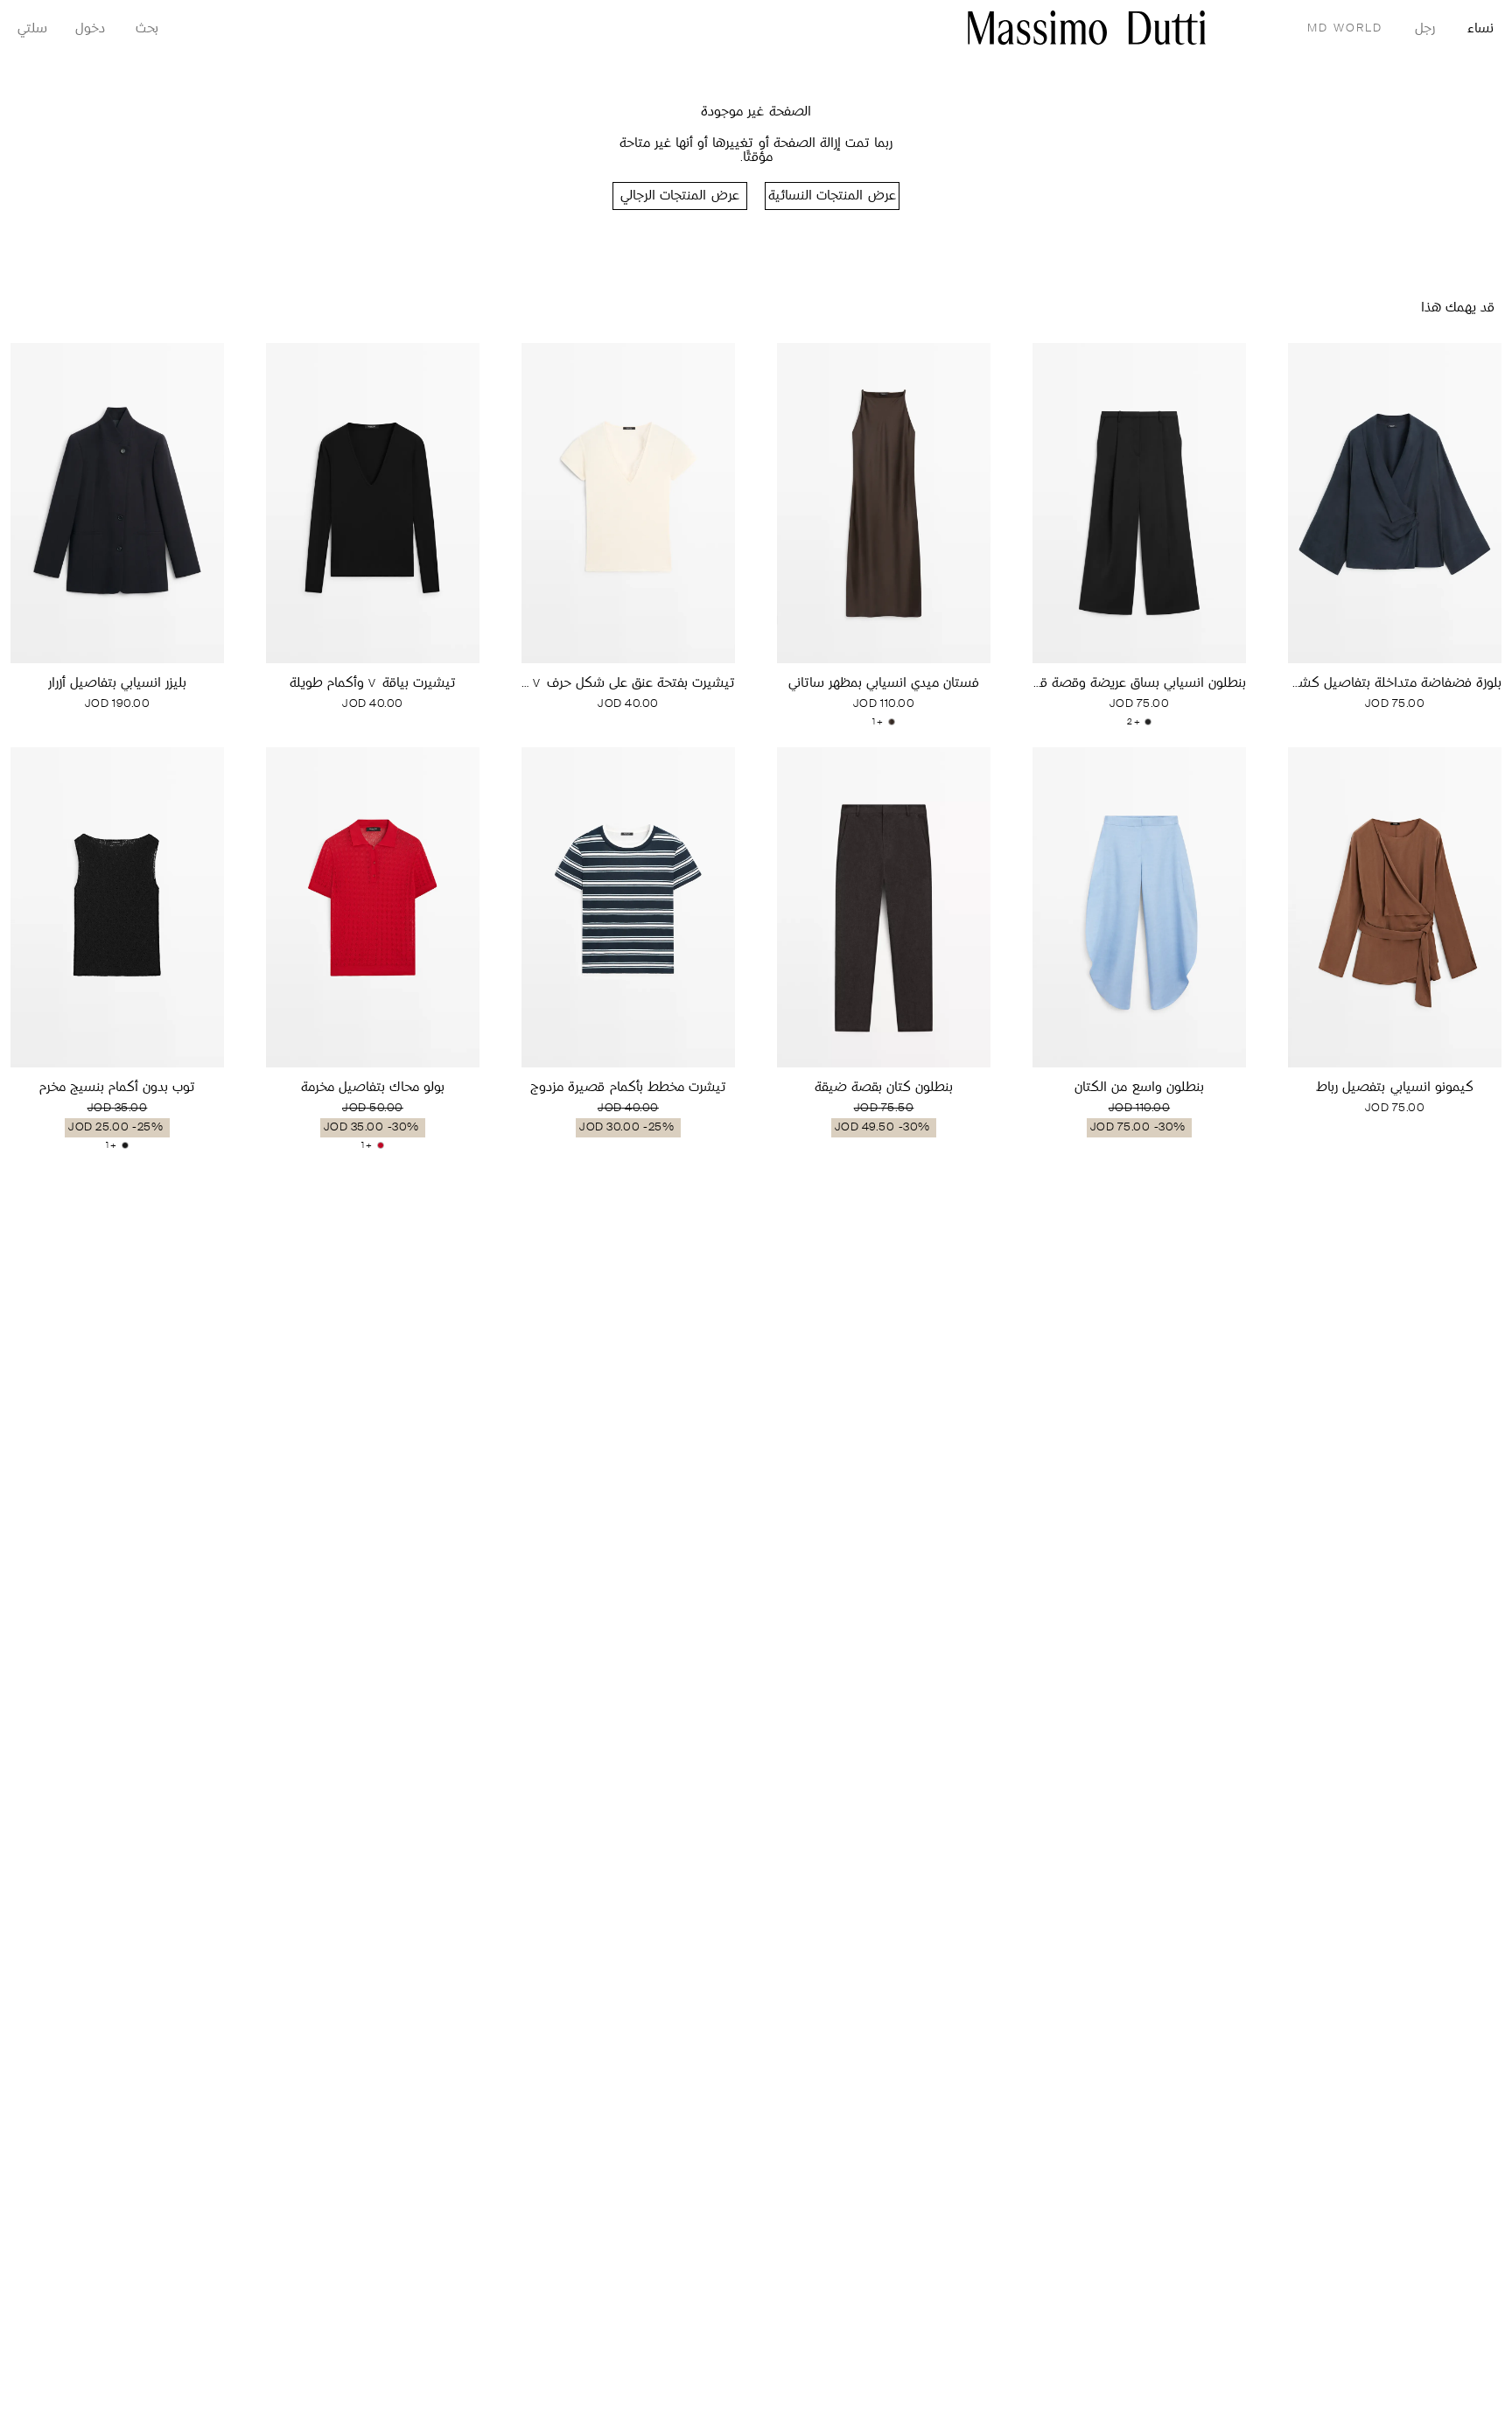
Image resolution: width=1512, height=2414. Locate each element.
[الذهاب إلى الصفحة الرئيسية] (1087, 28)
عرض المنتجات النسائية (832, 196)
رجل (1425, 29)
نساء (1480, 29)
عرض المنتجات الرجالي (679, 196)
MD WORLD (1345, 28)
